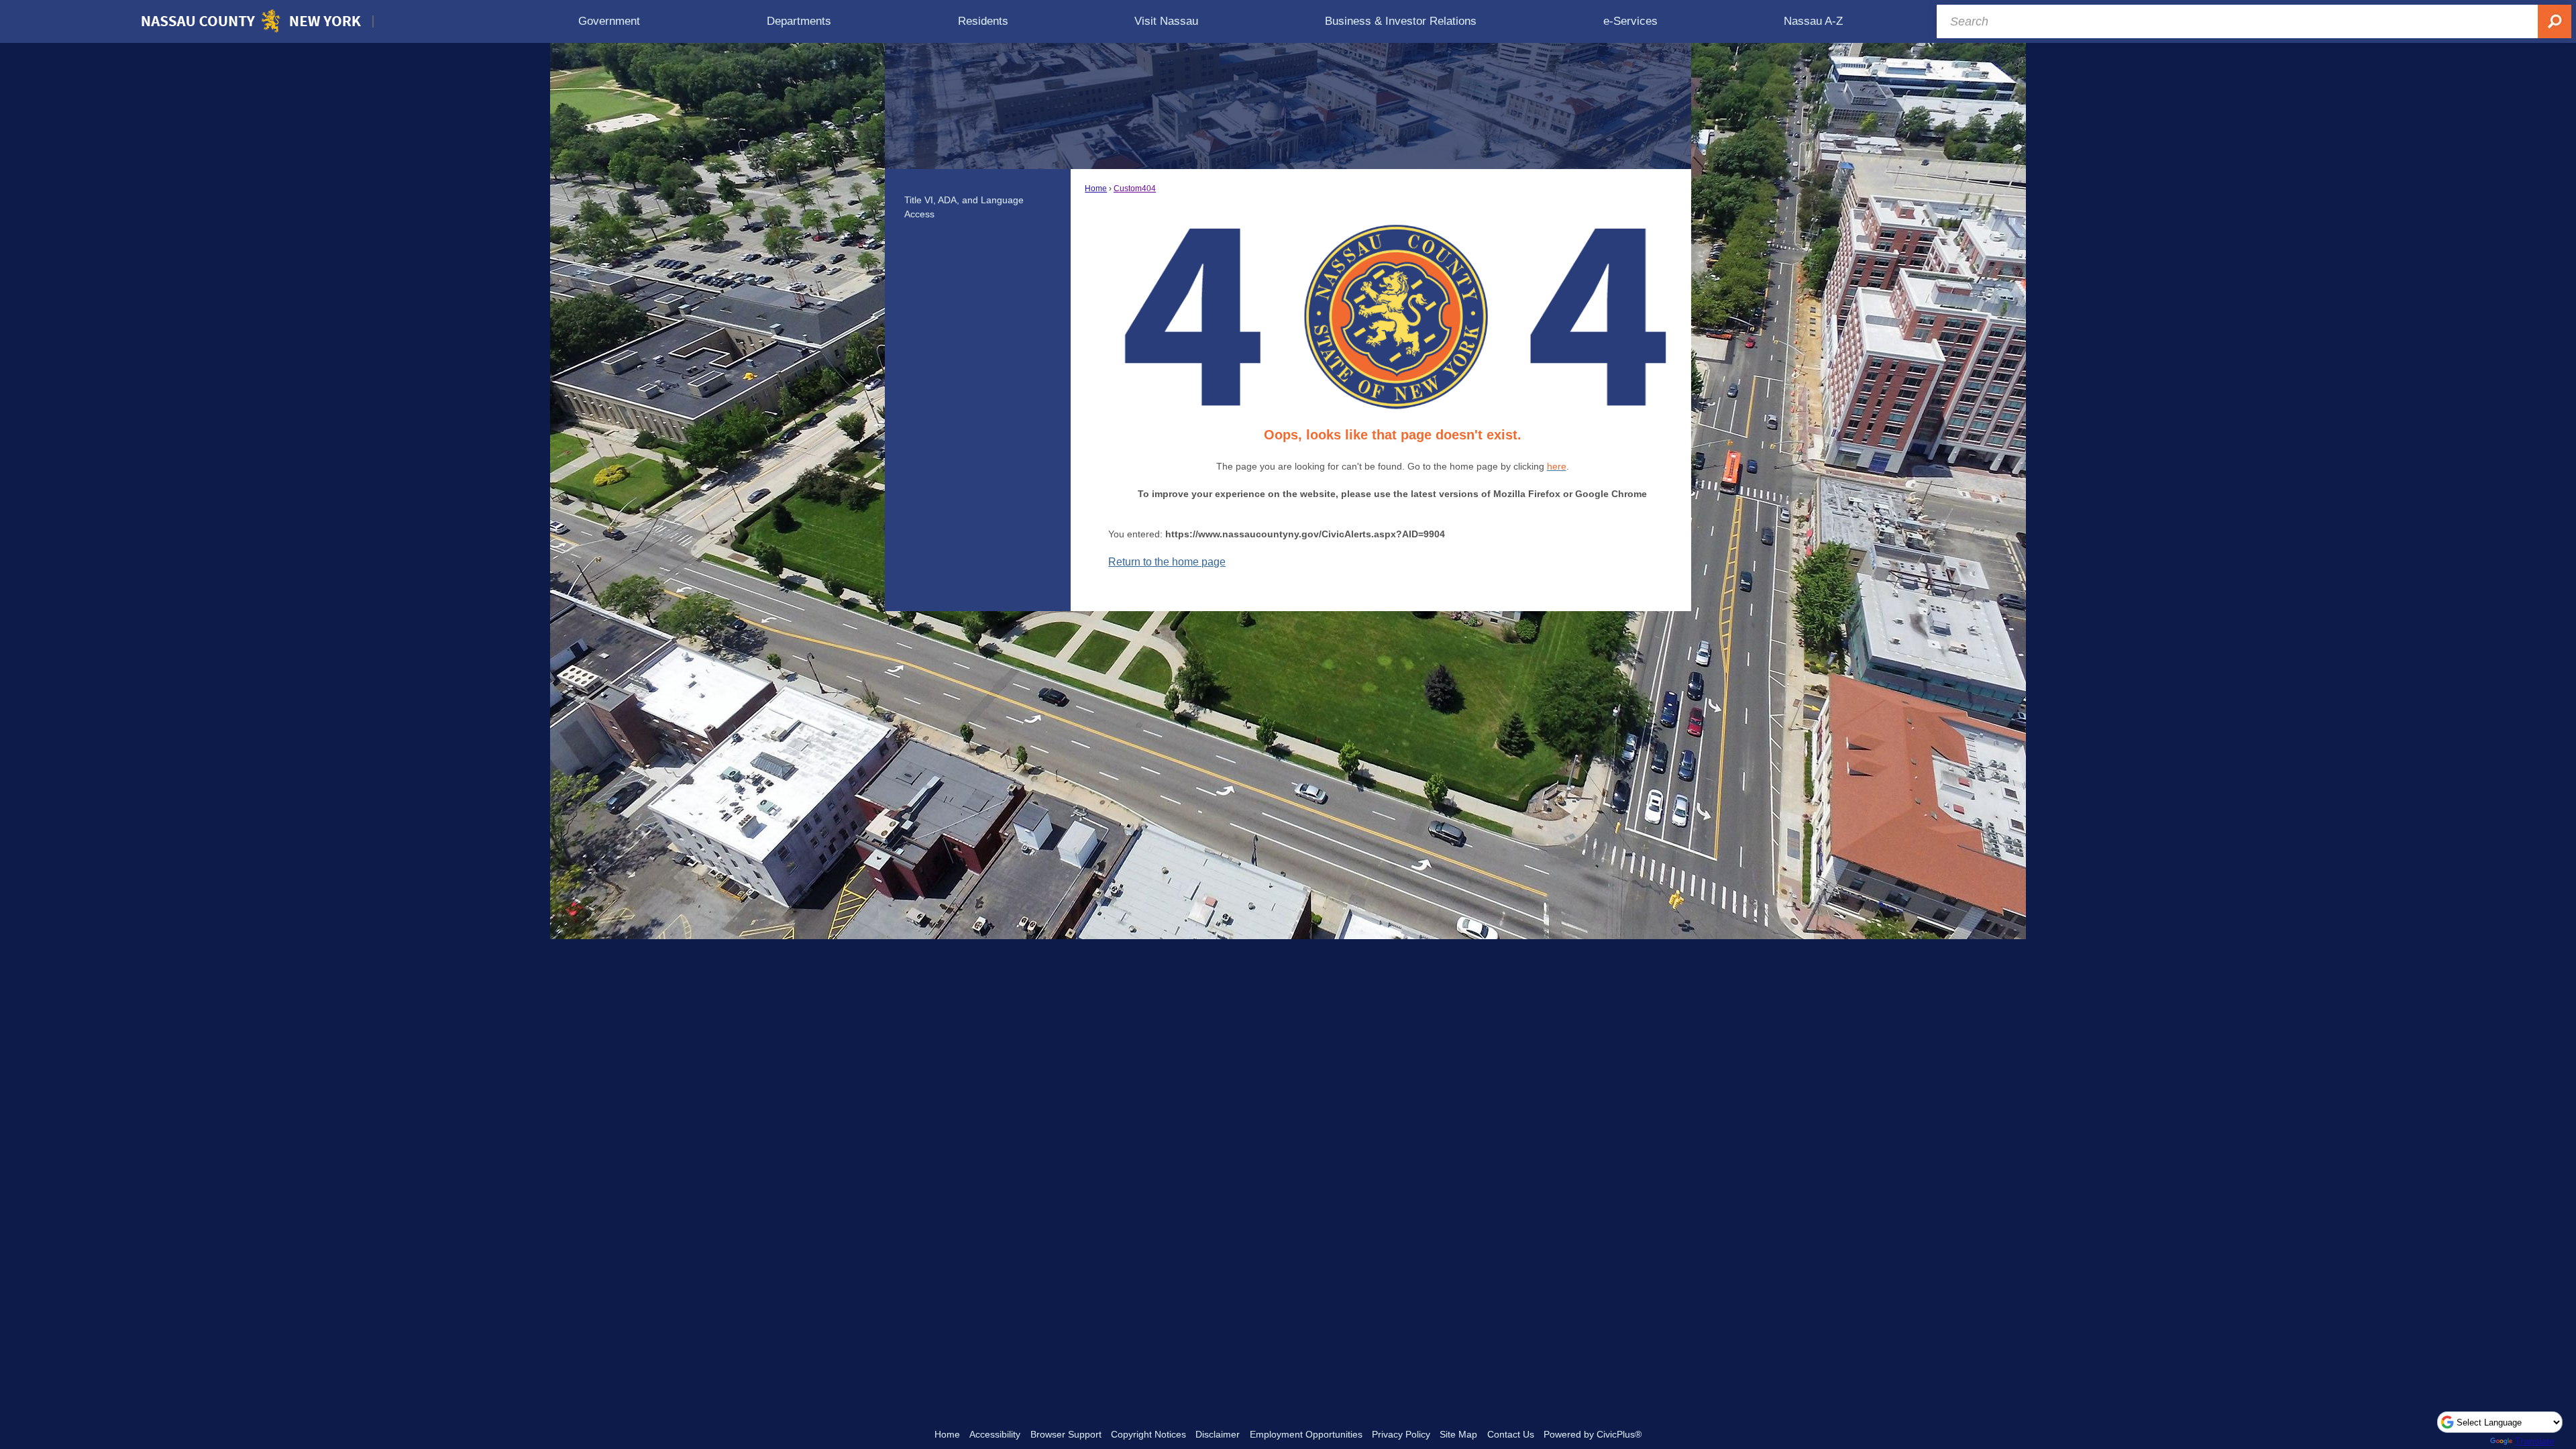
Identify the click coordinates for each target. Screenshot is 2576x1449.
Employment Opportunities (1306, 1434)
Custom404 (1135, 189)
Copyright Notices (1148, 1434)
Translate (2535, 1441)
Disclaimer (1218, 1434)
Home (1096, 189)
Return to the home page (1167, 562)
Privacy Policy (1401, 1434)
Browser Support (1066, 1434)
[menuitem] (609, 21)
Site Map (1458, 1434)
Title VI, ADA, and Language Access (964, 207)
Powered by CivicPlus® (1593, 1434)
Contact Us (1511, 1434)
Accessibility (995, 1434)
